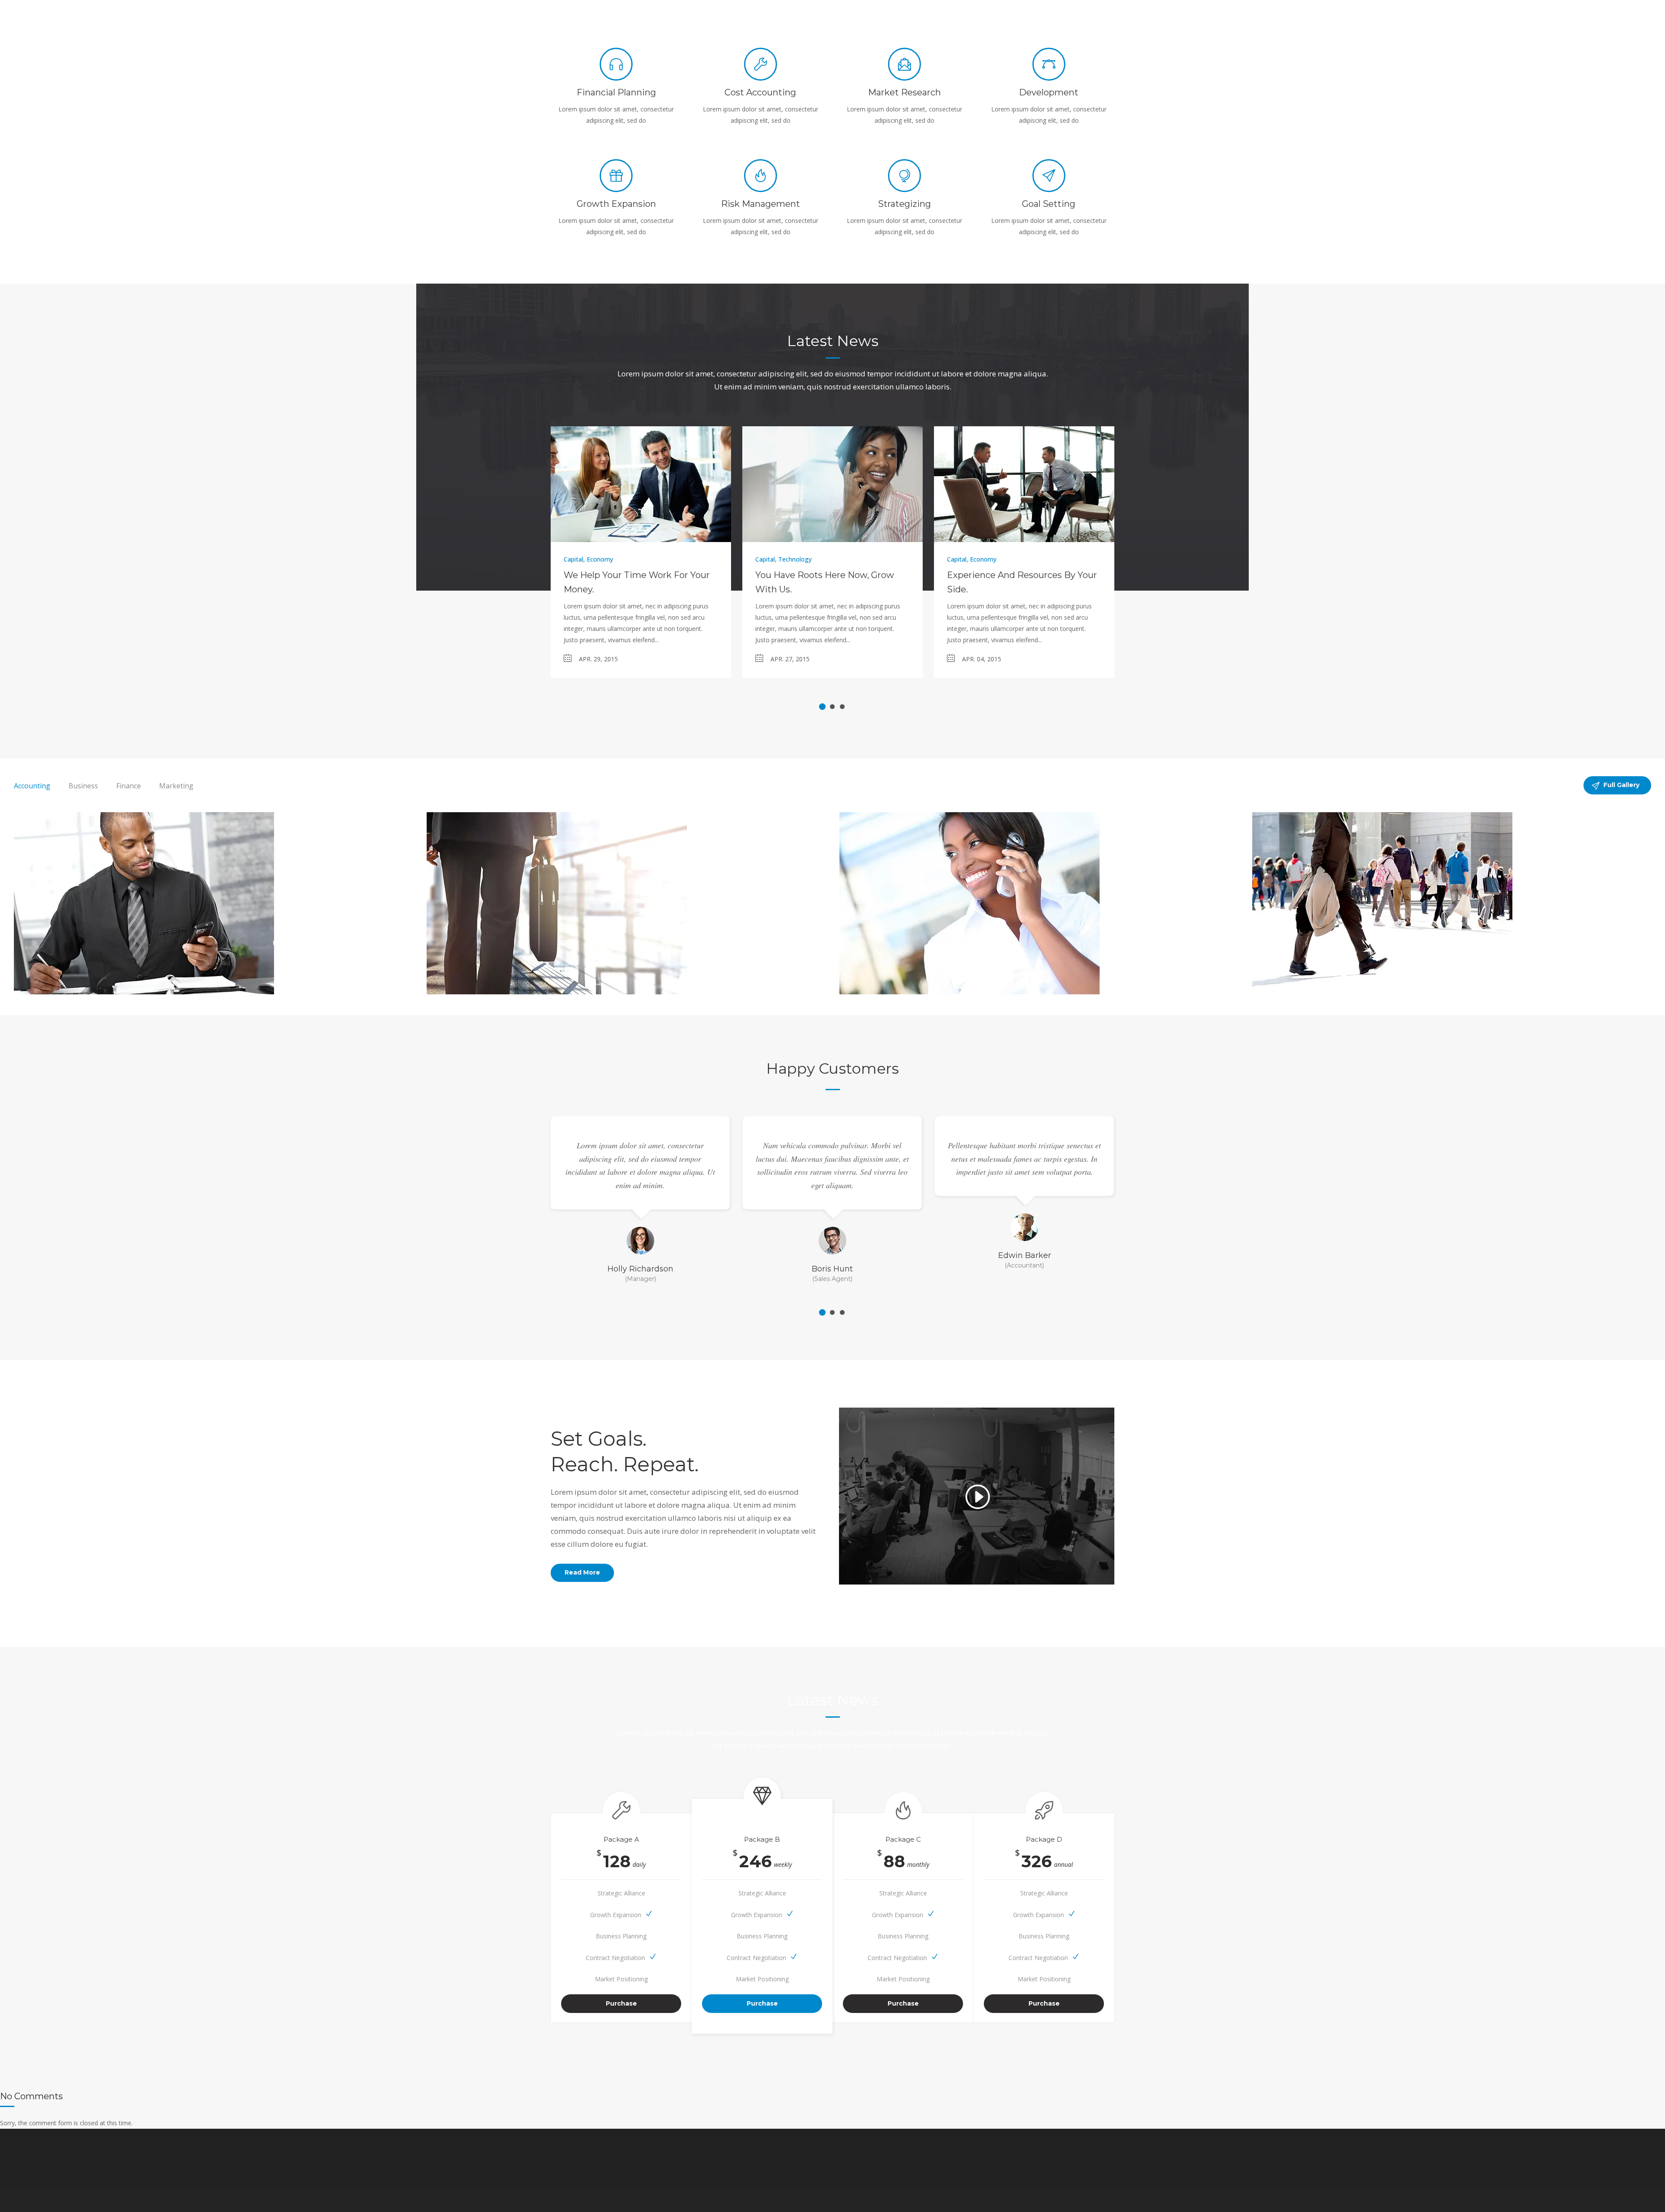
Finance (129, 786)
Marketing (176, 786)
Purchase (621, 2003)
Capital (573, 559)
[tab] (32, 786)
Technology (795, 559)
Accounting (32, 786)
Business (83, 786)
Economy (600, 559)
